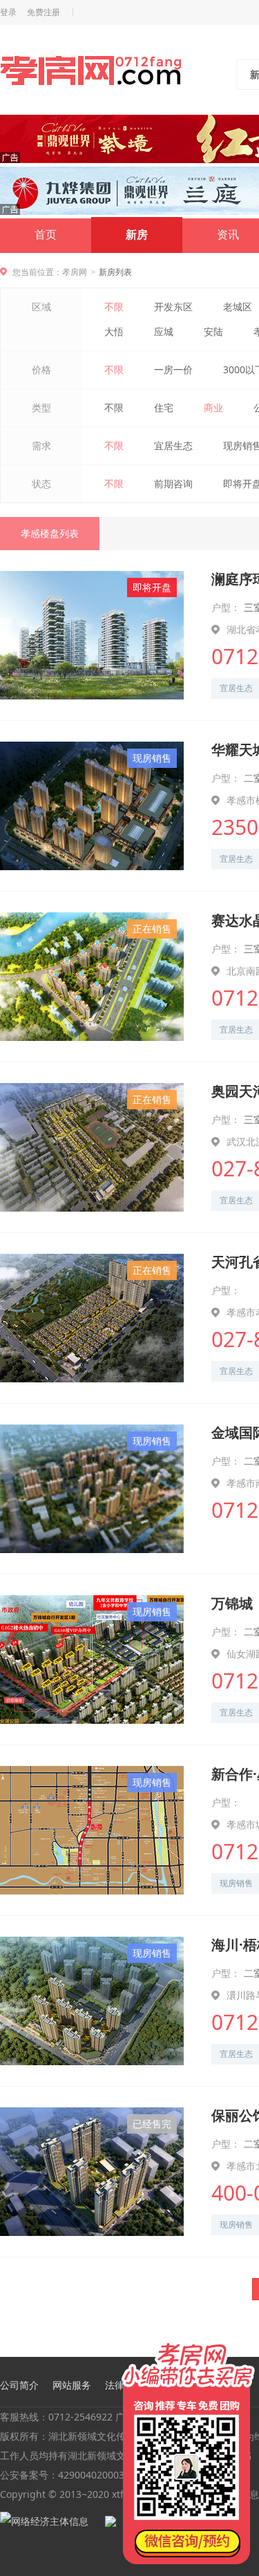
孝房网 (75, 272)
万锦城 (232, 1603)
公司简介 (19, 2385)
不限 (114, 307)
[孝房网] (91, 73)
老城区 (238, 307)
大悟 (114, 331)
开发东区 (173, 307)
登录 (8, 12)
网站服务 (72, 2385)
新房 (137, 235)
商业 (213, 407)
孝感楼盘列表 (50, 533)
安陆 (213, 331)
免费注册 (44, 12)
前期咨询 (173, 483)
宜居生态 (173, 445)
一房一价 (173, 369)
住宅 (164, 407)
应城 (164, 331)
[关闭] (247, 2342)
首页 (46, 235)
